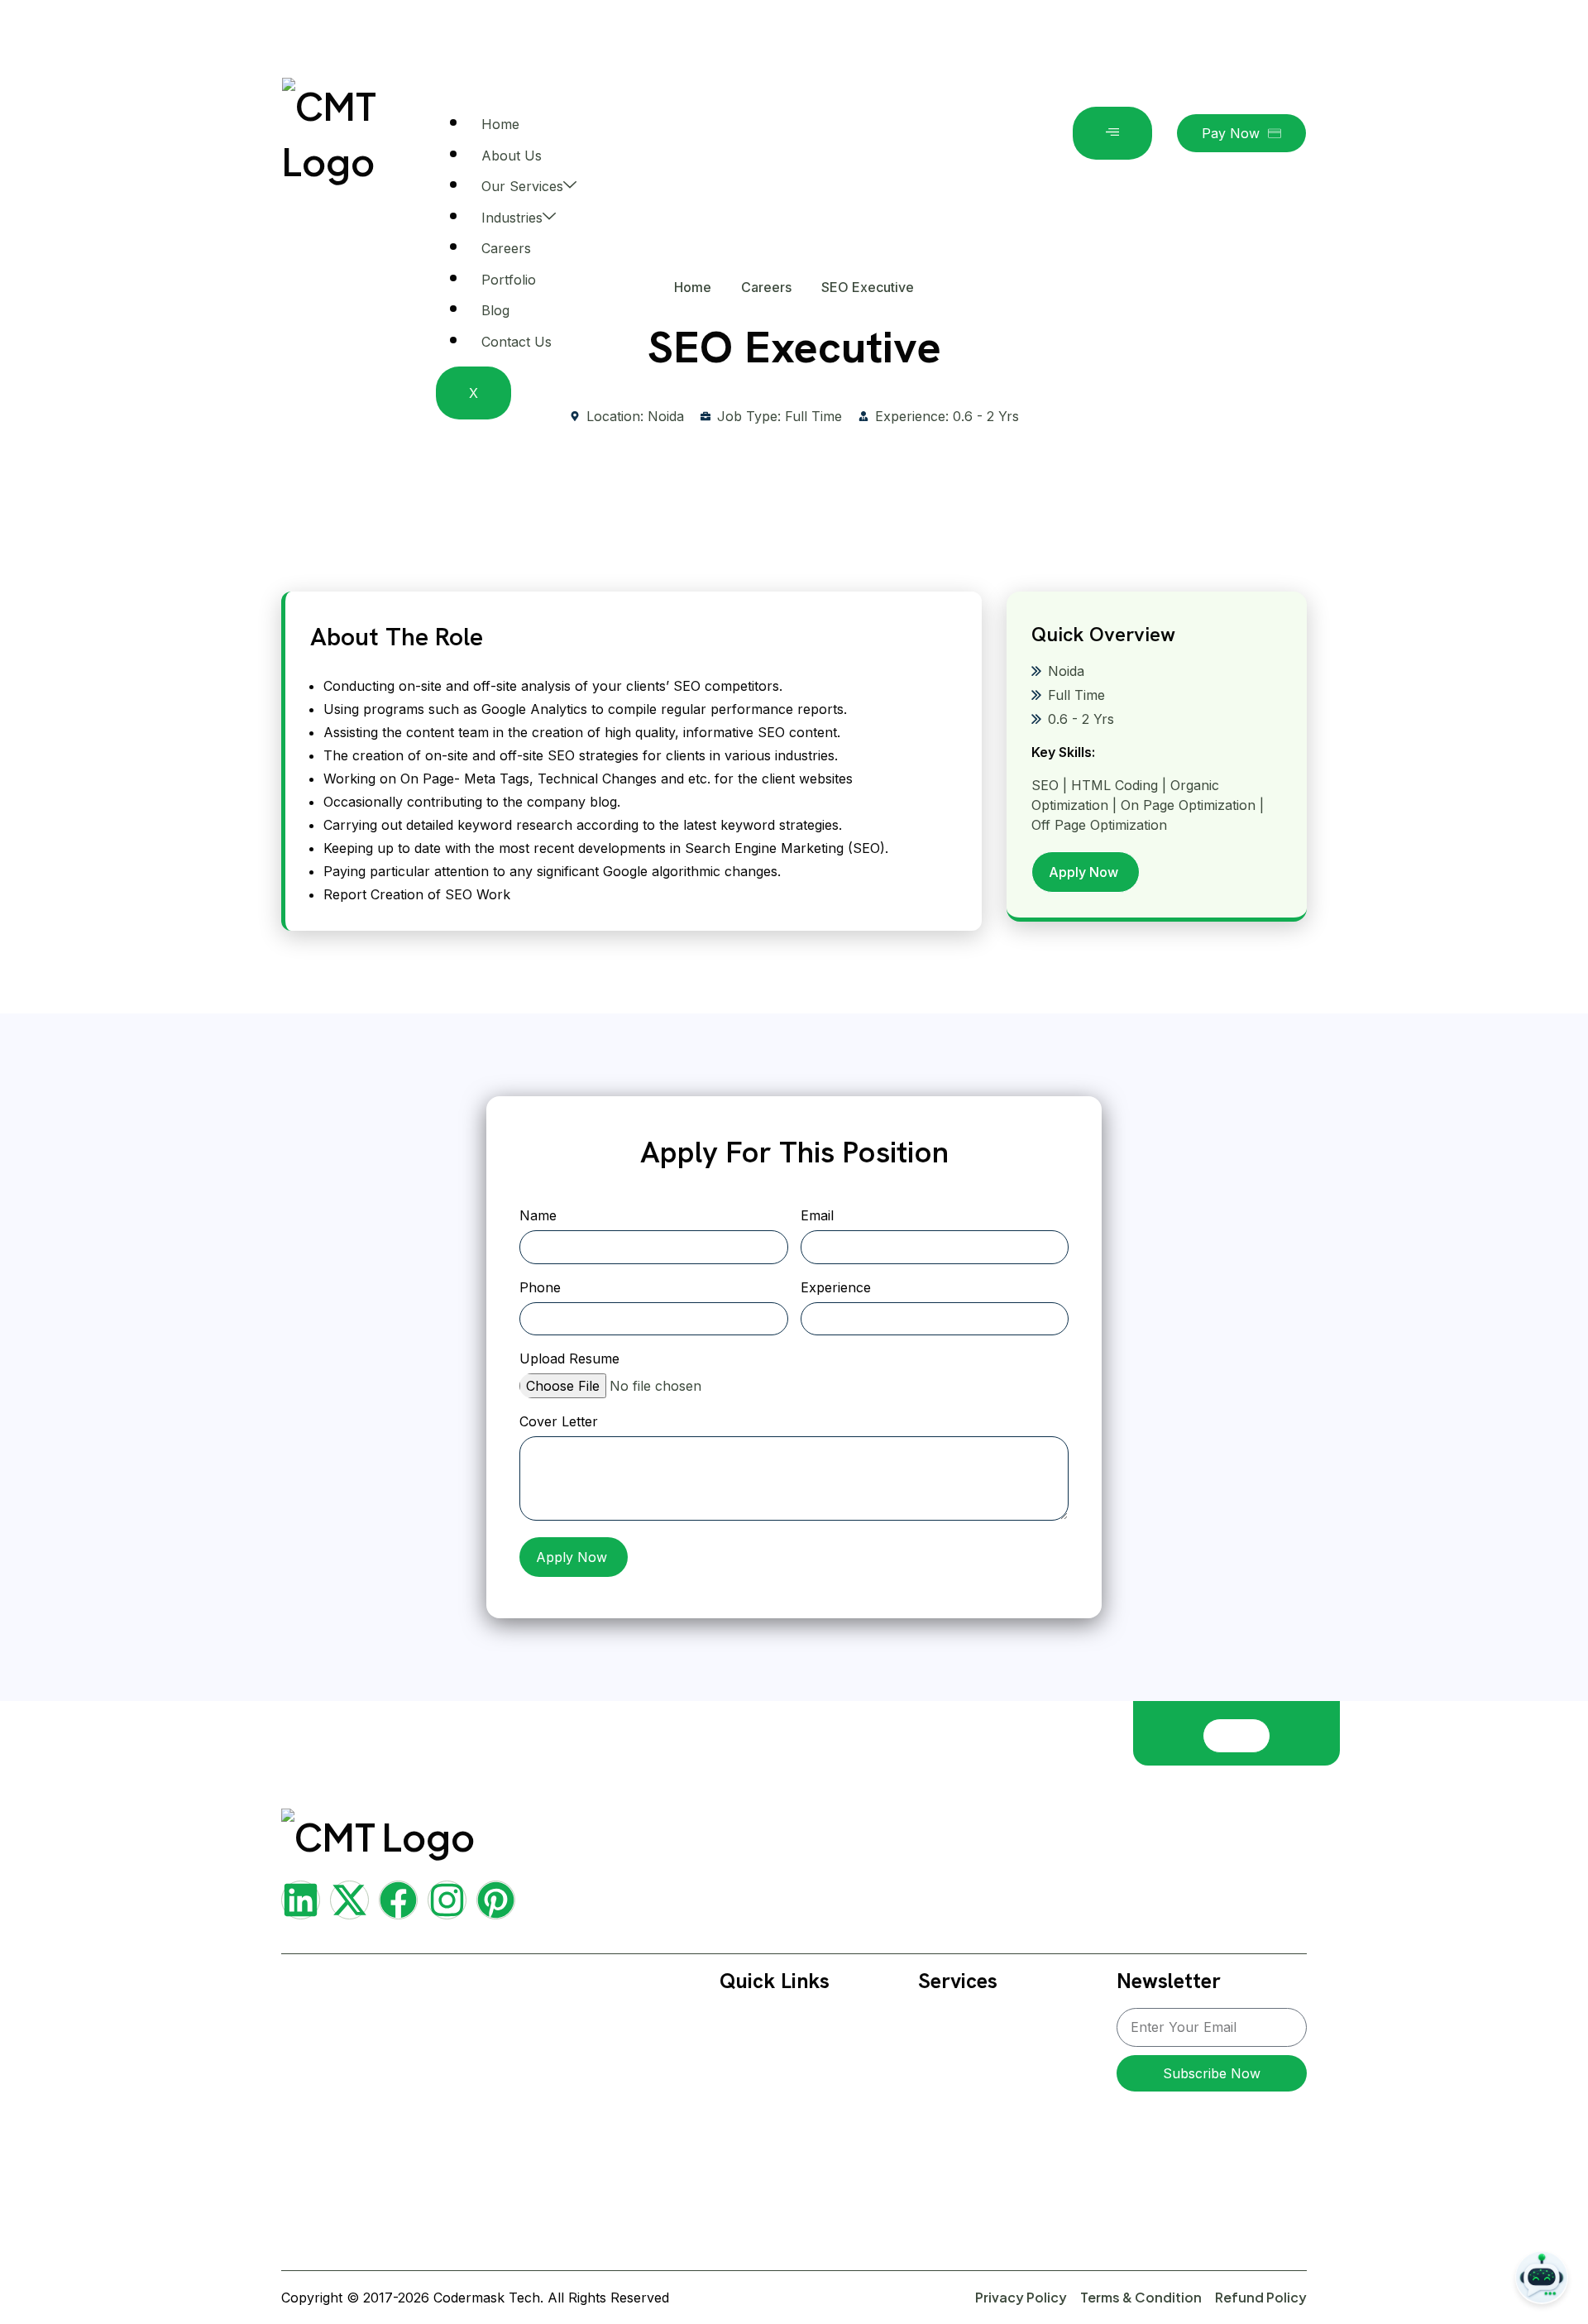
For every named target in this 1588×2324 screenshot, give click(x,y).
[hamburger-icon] (1112, 133)
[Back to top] (1236, 1736)
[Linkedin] (301, 1900)
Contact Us (517, 342)
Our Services (522, 186)
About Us (512, 156)
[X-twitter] (349, 1900)
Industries (512, 218)
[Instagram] (447, 1900)
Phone (540, 1288)
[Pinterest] (496, 1900)
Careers (506, 248)
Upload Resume (569, 1359)
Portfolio (509, 280)
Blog (495, 310)
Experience (836, 1288)
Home (500, 124)
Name (538, 1216)
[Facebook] (398, 1900)
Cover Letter (559, 1422)
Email (817, 1216)
